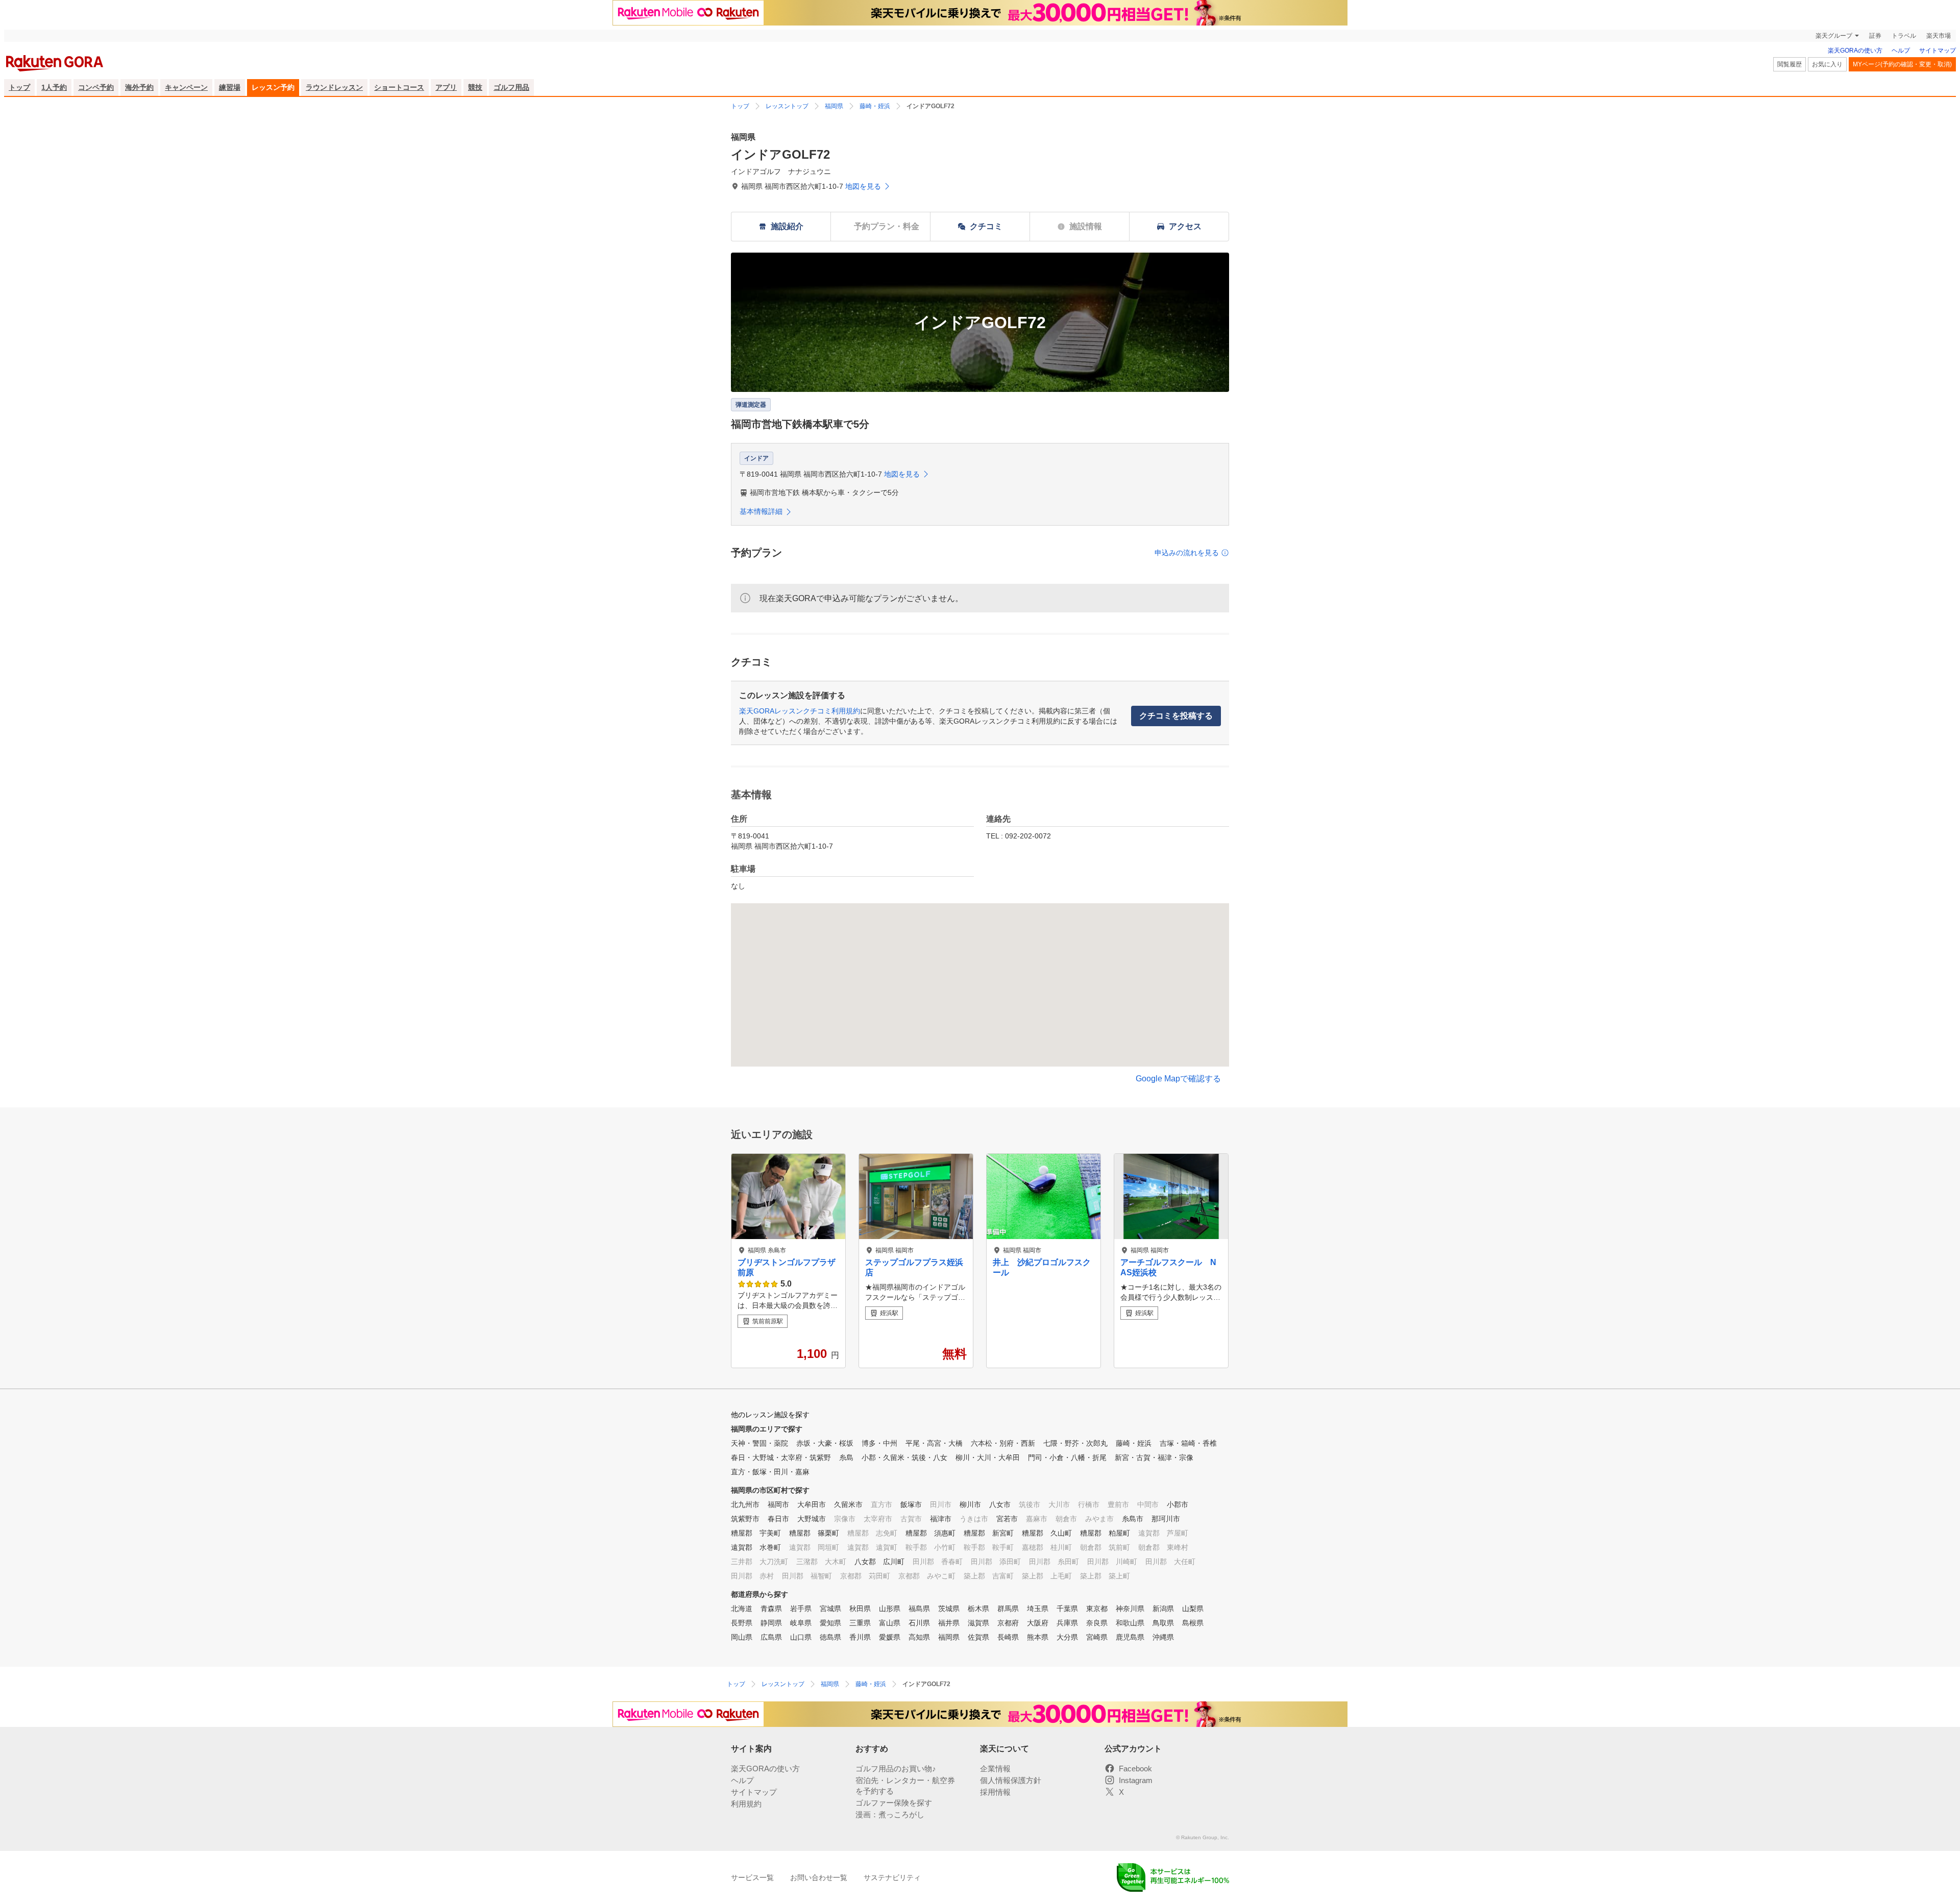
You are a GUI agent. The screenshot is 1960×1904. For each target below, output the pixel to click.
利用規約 (746, 1804)
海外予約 (139, 87)
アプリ (446, 87)
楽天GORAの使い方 (1855, 51)
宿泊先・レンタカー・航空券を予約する (905, 1786)
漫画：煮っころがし (890, 1814)
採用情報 (995, 1792)
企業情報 (995, 1769)
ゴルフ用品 (511, 87)
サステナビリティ (892, 1877)
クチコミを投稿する (1176, 716)
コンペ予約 (96, 87)
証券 (1875, 36)
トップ (19, 87)
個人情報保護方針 (1011, 1780)
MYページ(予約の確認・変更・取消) (1902, 64)
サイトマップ (1938, 51)
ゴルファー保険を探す (894, 1803)
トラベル (1904, 36)
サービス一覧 (752, 1877)
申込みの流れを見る (1187, 553)
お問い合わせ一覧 (819, 1877)
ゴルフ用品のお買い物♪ (896, 1769)
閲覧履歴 (1790, 64)
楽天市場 (1939, 36)
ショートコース (399, 87)
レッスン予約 (273, 87)
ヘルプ (1901, 51)
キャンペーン (186, 87)
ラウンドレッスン (334, 87)
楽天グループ (1834, 36)
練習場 (230, 87)
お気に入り (1827, 64)
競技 (475, 87)
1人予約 (54, 87)
